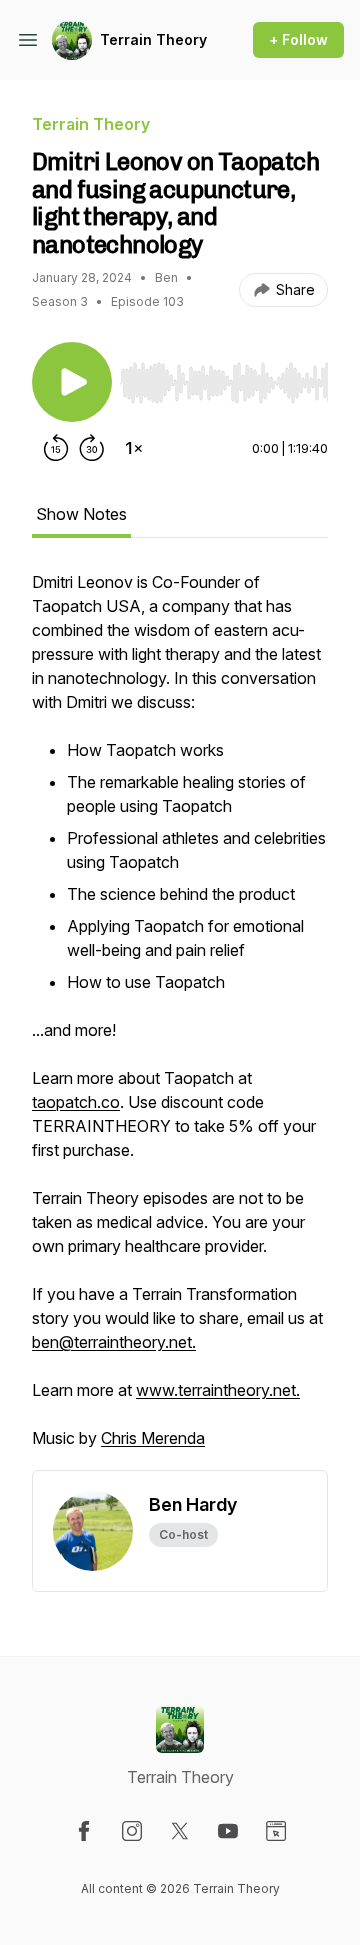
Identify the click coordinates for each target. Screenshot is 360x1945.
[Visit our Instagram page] (132, 1831)
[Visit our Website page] (276, 1831)
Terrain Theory (153, 39)
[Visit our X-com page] (180, 1831)
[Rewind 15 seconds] (56, 448)
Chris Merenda (153, 1438)
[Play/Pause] (72, 382)
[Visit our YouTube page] (228, 1831)
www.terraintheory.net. (218, 1390)
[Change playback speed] (134, 448)
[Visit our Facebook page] (84, 1831)
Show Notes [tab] (81, 514)
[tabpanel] (180, 1020)
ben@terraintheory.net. (114, 1342)
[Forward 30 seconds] (92, 448)
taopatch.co (76, 1102)
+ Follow (298, 39)
